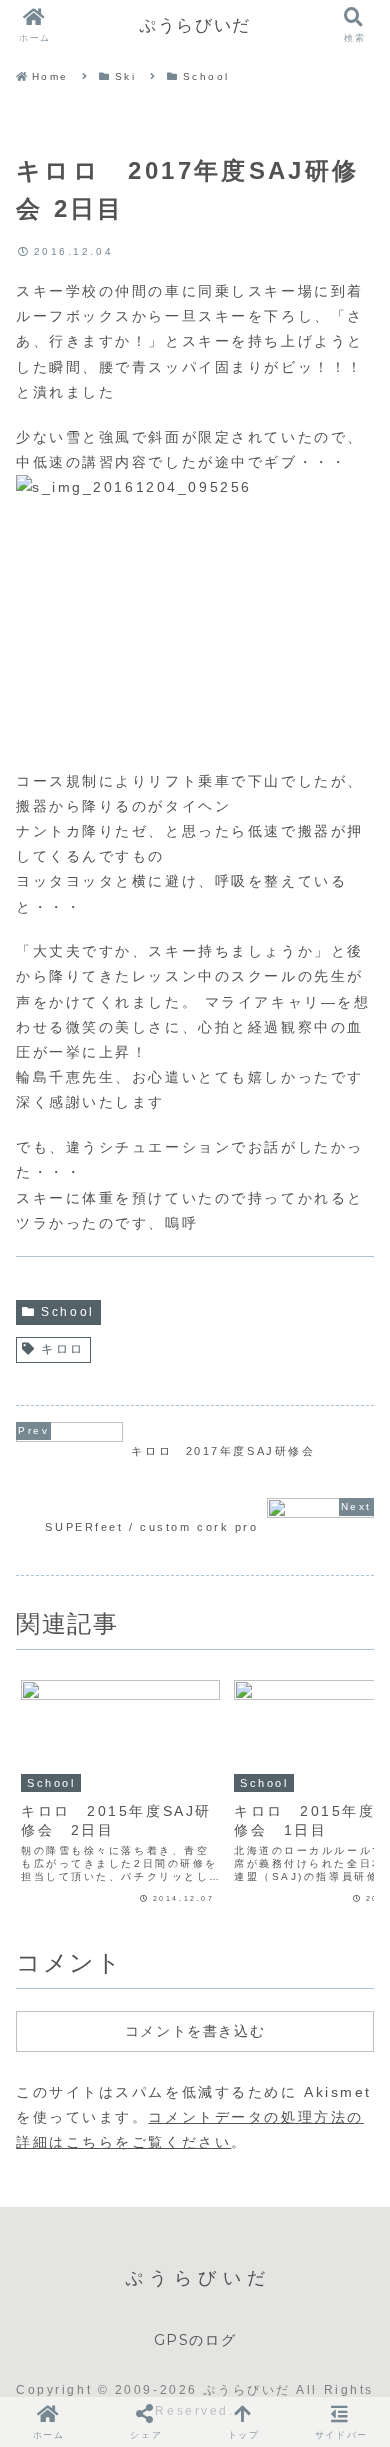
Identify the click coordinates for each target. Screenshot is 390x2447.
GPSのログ (195, 2340)
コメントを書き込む (195, 2031)
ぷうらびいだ (195, 24)
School (67, 1312)
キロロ (63, 1349)
